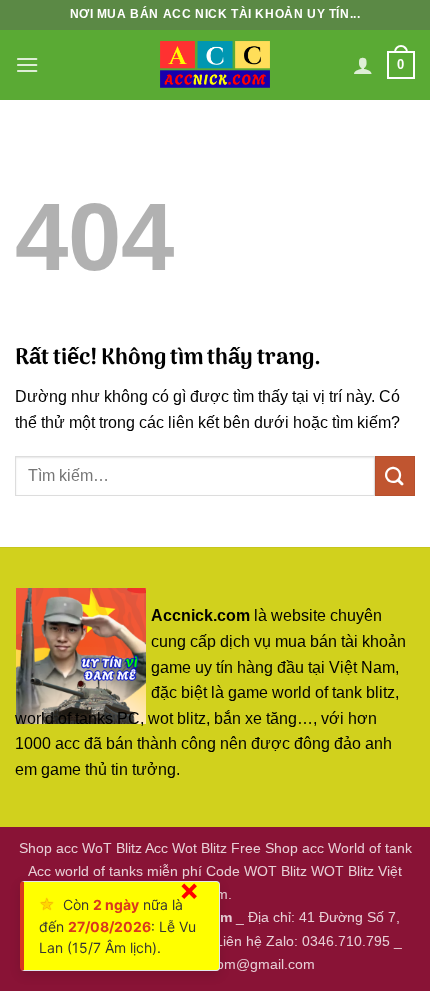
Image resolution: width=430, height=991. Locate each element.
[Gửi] (395, 475)
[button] (27, 64)
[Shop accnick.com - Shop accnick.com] (215, 65)
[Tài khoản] (363, 65)
